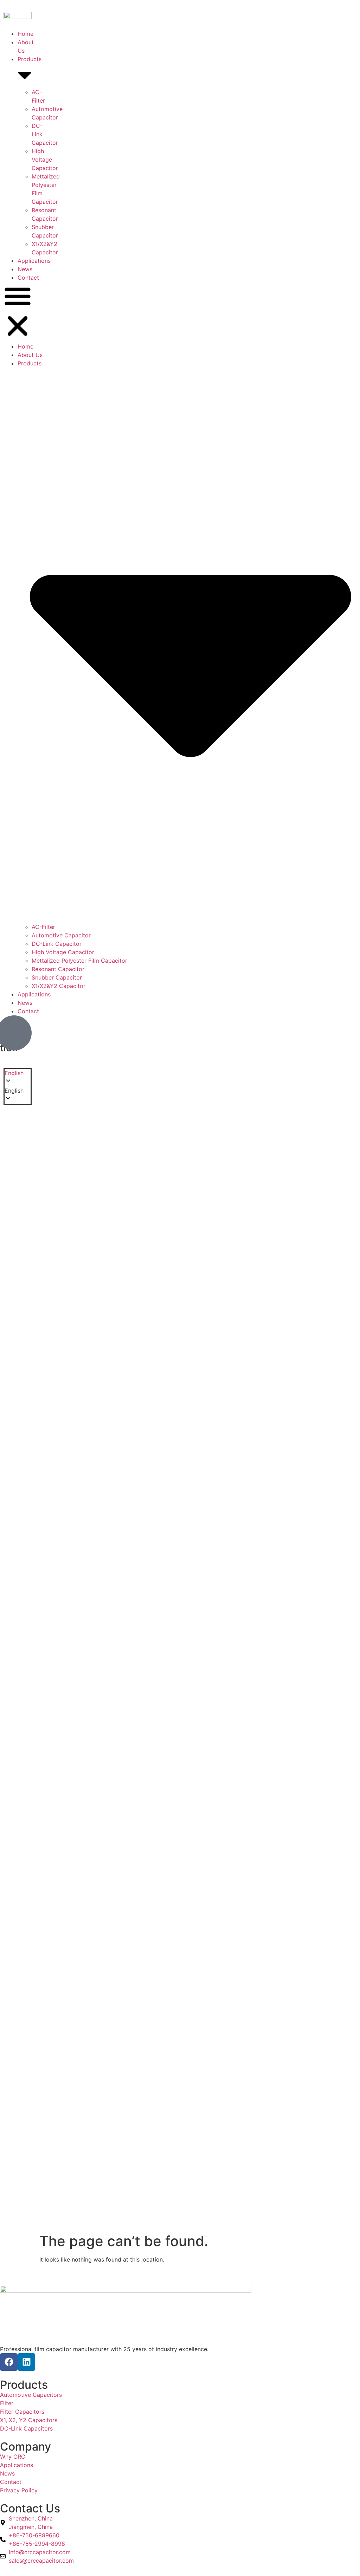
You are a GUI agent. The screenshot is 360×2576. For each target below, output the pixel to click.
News (25, 269)
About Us (30, 355)
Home (25, 34)
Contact (28, 278)
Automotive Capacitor (61, 935)
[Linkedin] (26, 2362)
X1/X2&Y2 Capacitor (59, 986)
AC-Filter (43, 927)
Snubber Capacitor (57, 977)
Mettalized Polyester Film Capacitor (79, 961)
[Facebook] (9, 2362)
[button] (18, 312)
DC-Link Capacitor (57, 944)
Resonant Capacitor (58, 969)
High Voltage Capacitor (45, 160)
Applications (34, 261)
